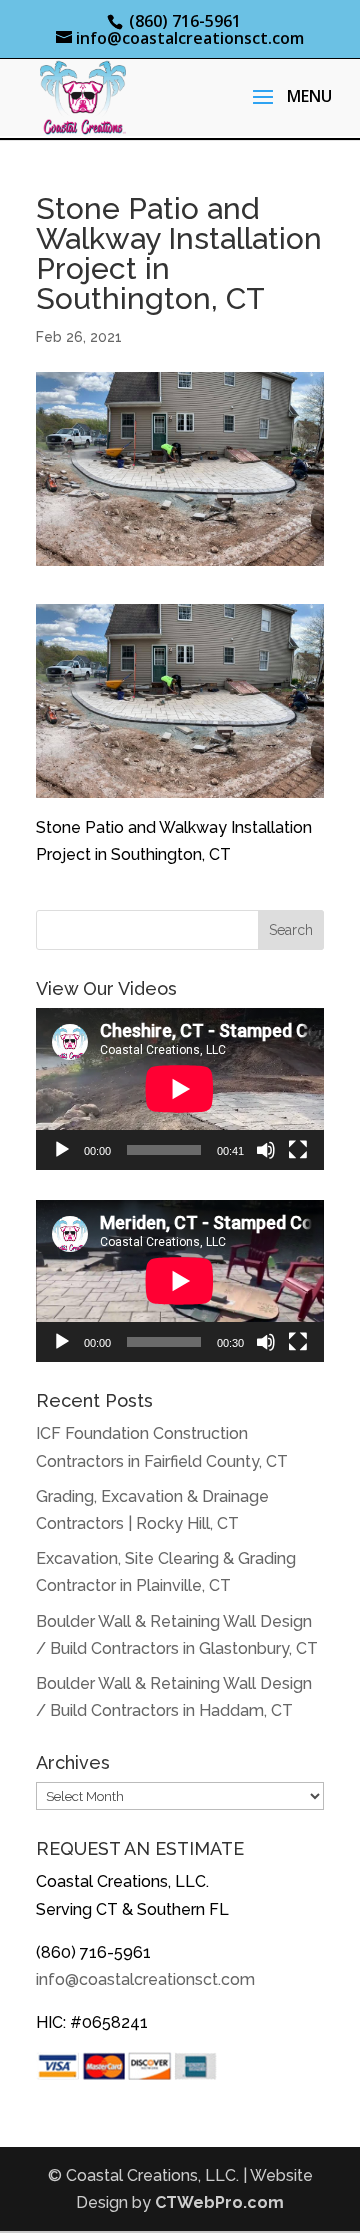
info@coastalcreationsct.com (145, 1979)
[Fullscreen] (298, 1150)
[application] (180, 1089)
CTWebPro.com (219, 2202)
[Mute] (266, 1150)
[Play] (62, 1150)
